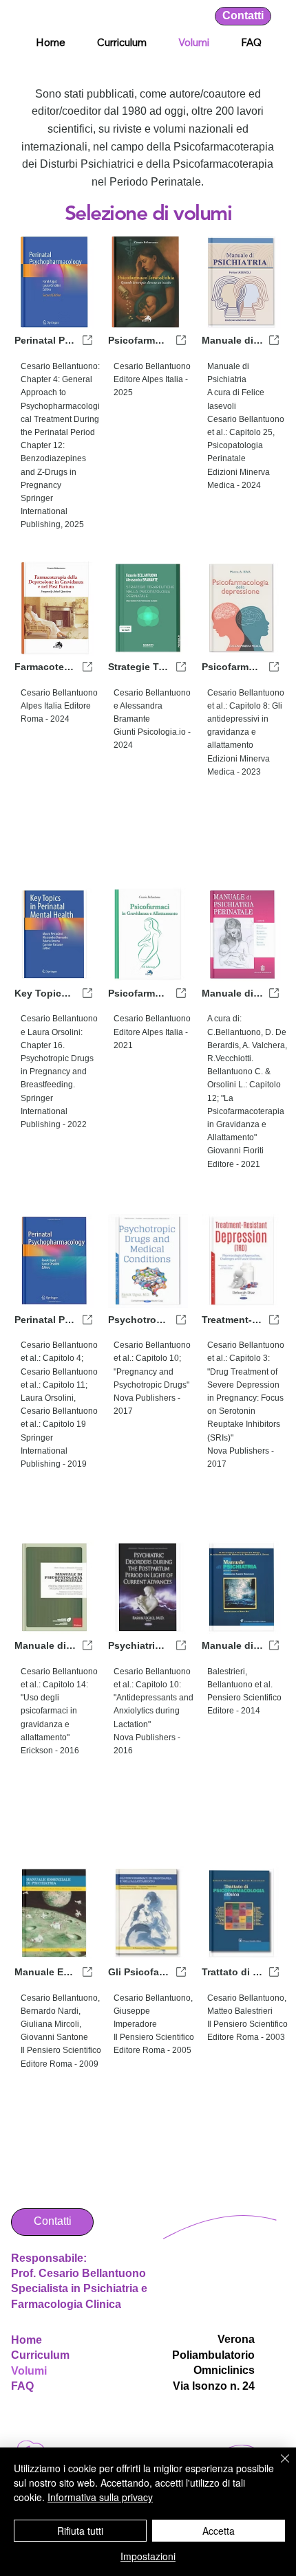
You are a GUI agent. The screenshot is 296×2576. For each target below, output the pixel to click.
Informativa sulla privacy (100, 2497)
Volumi (29, 2371)
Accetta (219, 2531)
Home (27, 2340)
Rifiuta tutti (80, 2531)
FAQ (22, 2386)
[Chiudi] (277, 2467)
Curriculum (40, 2355)
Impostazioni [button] (148, 2556)
